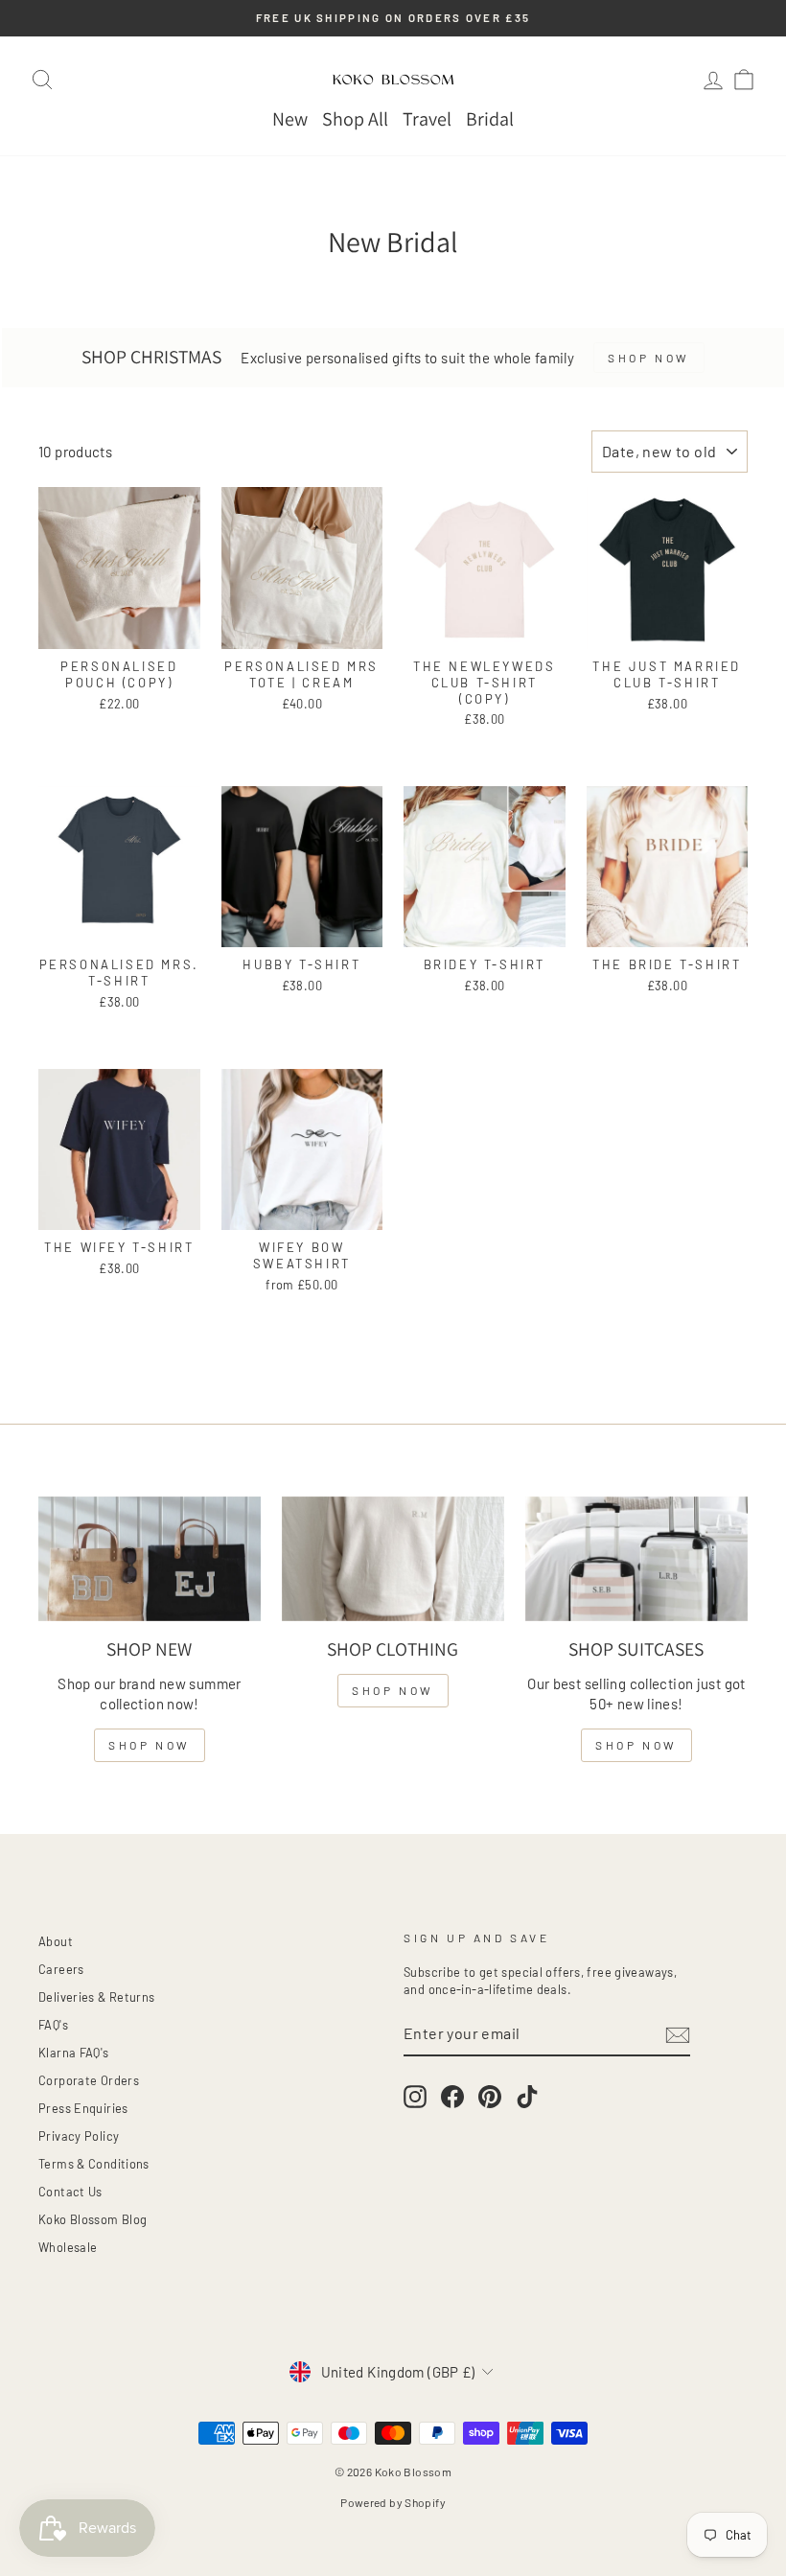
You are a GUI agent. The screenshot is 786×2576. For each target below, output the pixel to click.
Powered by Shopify (393, 2502)
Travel (427, 119)
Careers (61, 1969)
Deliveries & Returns (97, 1997)
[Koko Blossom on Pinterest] (490, 2097)
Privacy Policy (79, 2136)
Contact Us (70, 2192)
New (290, 119)
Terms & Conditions (94, 2164)
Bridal (490, 119)
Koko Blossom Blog (92, 2219)
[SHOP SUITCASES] (636, 1559)
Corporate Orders (89, 2080)
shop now (150, 1745)
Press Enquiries (83, 2108)
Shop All (355, 119)
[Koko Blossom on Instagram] (415, 2097)
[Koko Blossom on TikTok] (527, 2097)
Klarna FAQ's (74, 2053)
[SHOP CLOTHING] (393, 1559)
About (56, 1941)
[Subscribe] (678, 2034)
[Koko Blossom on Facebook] (452, 2097)
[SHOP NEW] (150, 1559)
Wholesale (68, 2247)
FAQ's (53, 2025)
